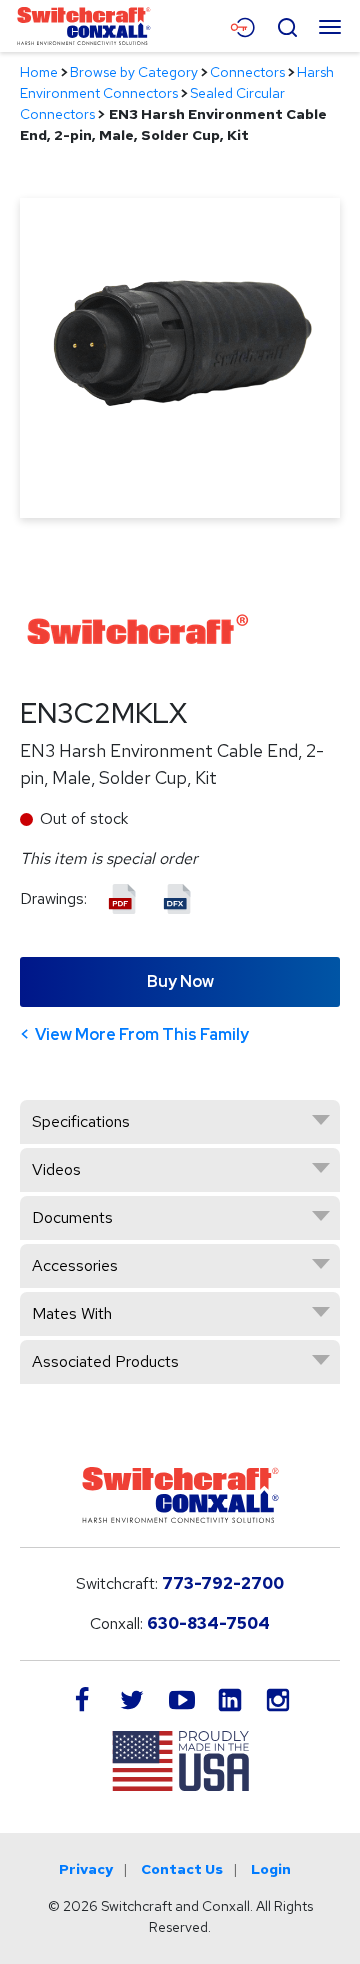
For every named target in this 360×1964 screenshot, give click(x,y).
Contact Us (182, 1869)
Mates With (72, 1313)
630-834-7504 (208, 1623)
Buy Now (180, 981)
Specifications (81, 1121)
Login (271, 1869)
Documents (72, 1217)
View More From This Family (142, 1034)
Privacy (86, 1869)
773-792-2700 (223, 1583)
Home (39, 72)
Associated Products (105, 1361)
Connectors (247, 72)
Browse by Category (134, 72)
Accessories (75, 1265)
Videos (56, 1169)
